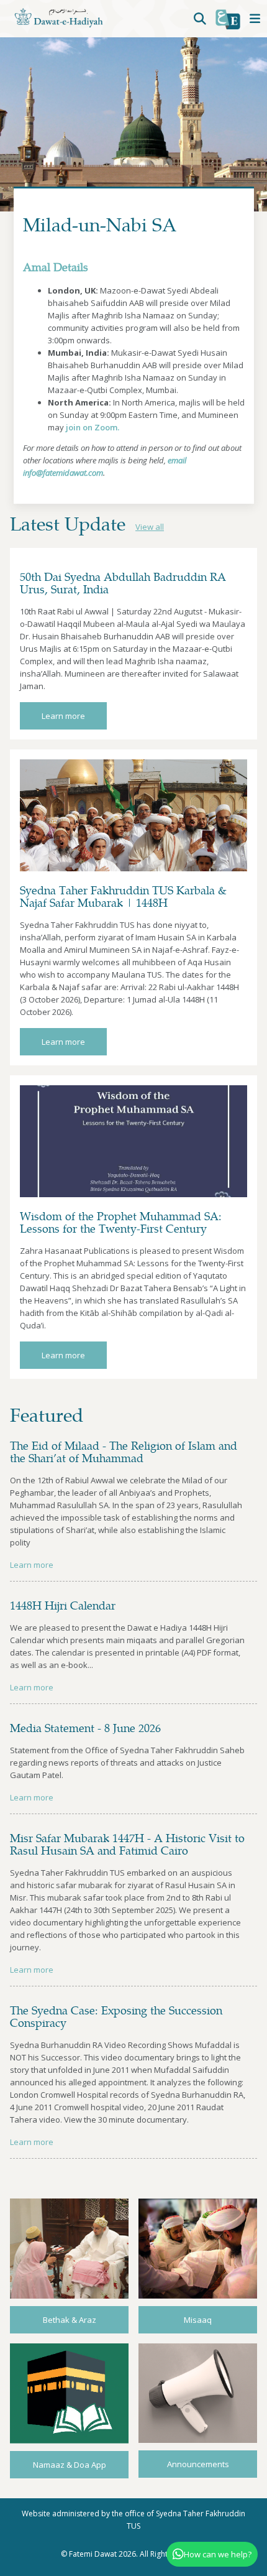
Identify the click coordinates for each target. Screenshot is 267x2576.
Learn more (63, 716)
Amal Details (56, 266)
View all (150, 527)
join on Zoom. (93, 427)
